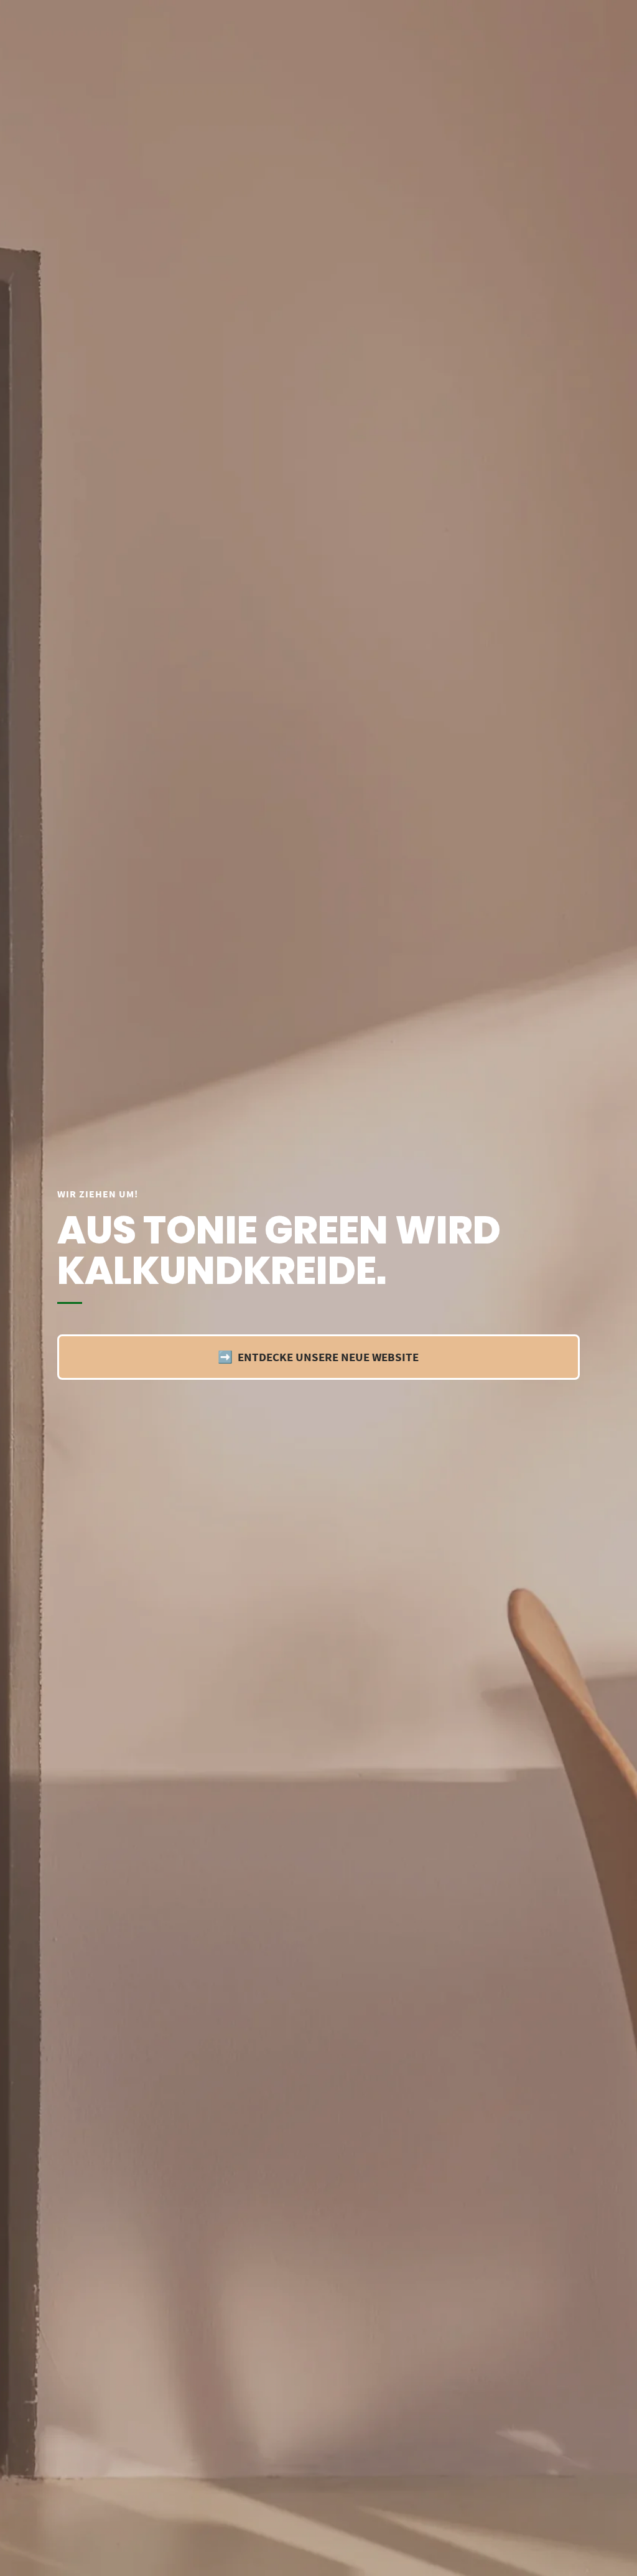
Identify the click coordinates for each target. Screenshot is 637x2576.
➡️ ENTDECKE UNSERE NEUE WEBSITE (318, 1357)
